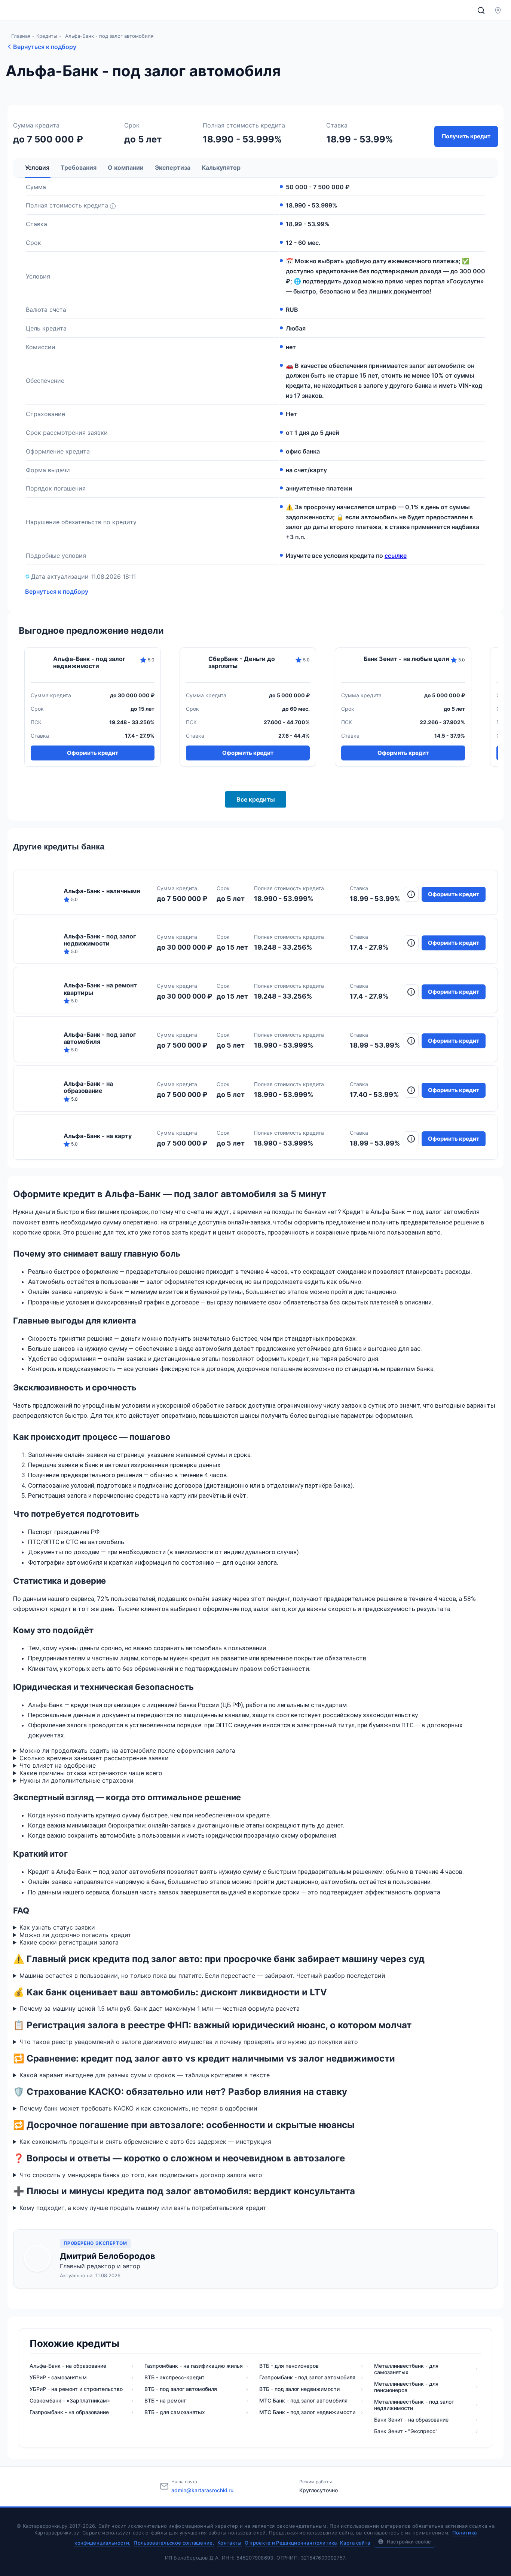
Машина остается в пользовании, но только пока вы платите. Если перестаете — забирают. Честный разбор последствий (202, 1976)
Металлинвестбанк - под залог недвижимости (414, 2405)
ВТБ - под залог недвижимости (299, 2389)
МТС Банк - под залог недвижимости (307, 2412)
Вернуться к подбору (45, 47)
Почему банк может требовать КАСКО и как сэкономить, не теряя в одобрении (138, 2108)
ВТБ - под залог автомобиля (181, 2389)
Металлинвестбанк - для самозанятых (406, 2369)
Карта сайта (355, 2543)
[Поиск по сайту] (481, 10)
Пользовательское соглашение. (174, 2543)
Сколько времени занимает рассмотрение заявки (94, 1758)
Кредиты (47, 36)
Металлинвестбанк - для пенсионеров (406, 2387)
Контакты (229, 2543)
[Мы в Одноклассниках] (417, 2486)
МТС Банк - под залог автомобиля (303, 2400)
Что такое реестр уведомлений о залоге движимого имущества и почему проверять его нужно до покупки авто (189, 2042)
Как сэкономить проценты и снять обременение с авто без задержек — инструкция (145, 2142)
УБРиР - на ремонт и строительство (76, 2389)
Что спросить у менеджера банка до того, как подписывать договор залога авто (141, 2175)
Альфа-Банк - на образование (68, 2366)
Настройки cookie (409, 2542)
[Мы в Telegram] (455, 2486)
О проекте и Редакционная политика (291, 2543)
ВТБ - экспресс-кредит (175, 2377)
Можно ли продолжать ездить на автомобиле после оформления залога (127, 1750)
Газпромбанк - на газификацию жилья (194, 2366)
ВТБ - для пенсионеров (289, 2366)
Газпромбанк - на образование (69, 2412)
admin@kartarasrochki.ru (202, 2490)
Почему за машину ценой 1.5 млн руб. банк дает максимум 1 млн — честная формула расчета (160, 2008)
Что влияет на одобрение (58, 1765)
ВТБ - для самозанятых (175, 2412)
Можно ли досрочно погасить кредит (75, 1935)
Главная (21, 36)
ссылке (396, 556)
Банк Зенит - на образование (411, 2420)
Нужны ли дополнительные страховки (77, 1780)
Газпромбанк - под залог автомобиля (307, 2377)
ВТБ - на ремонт (165, 2400)
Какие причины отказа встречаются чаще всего (91, 1773)
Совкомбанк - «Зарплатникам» (70, 2400)
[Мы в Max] (473, 2486)
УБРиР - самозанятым (58, 2377)
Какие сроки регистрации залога (69, 1942)
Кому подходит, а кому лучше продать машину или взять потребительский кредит (143, 2208)
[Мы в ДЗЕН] (399, 2486)
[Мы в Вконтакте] (436, 2486)
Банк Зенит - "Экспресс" (406, 2431)
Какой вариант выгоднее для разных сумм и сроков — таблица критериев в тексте (145, 2075)
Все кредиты (256, 799)
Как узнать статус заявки (57, 1927)
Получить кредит (466, 136)
